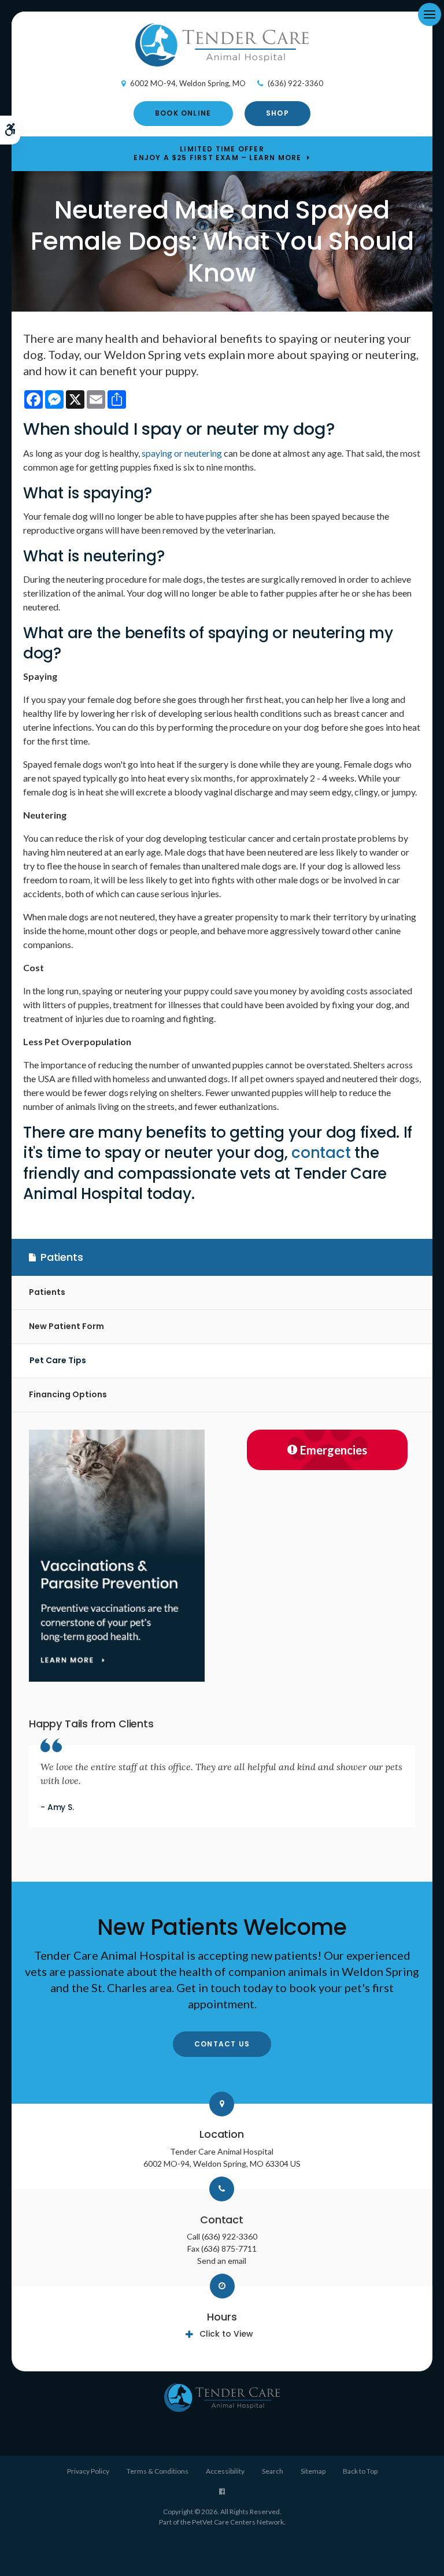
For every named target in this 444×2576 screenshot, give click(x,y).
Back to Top (360, 2471)
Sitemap (313, 2471)
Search (273, 2471)
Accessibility (225, 2471)
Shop (277, 113)
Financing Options (68, 1394)
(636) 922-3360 (295, 83)
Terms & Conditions (158, 2471)
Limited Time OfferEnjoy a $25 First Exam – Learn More (217, 153)
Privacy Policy (88, 2471)
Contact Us (222, 2044)
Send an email (222, 2261)
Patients (47, 1292)
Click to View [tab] (226, 2334)
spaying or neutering (182, 453)
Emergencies (334, 1450)
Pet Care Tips (58, 1360)
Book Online (183, 113)
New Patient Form (66, 1326)
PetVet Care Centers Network (238, 2522)
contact (321, 1153)
